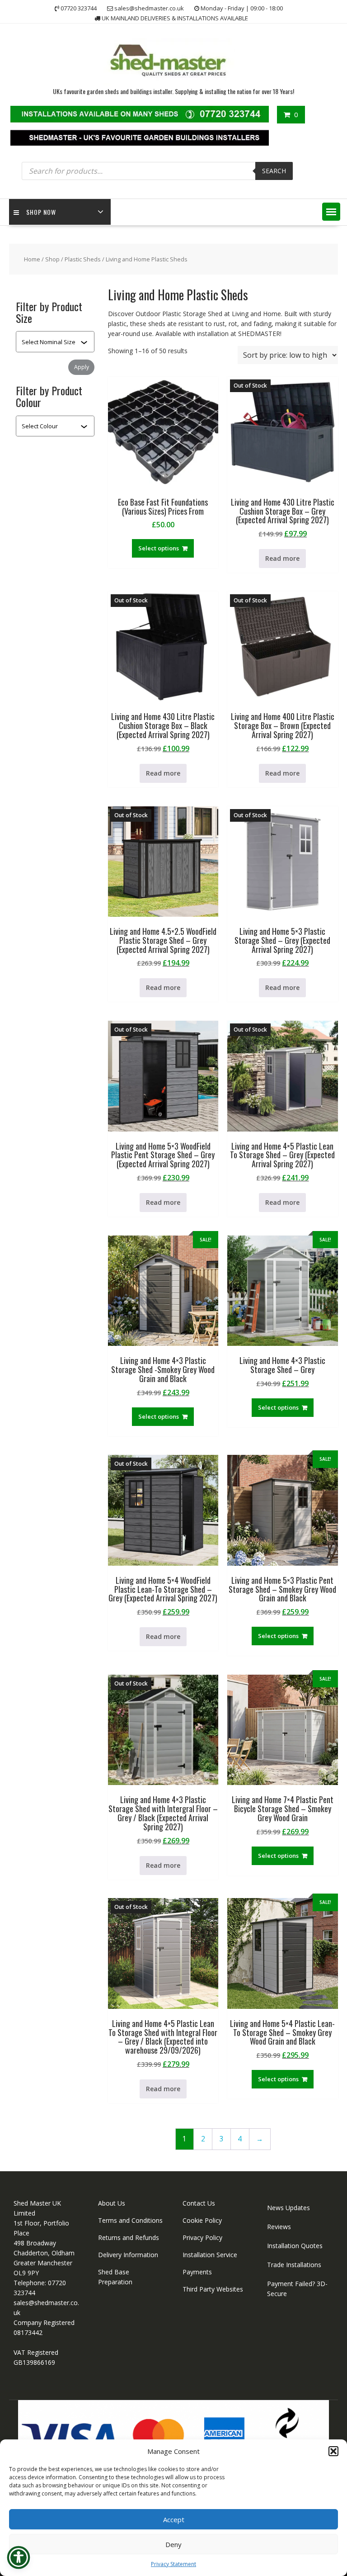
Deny (173, 2544)
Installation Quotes (295, 2246)
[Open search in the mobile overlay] (157, 171)
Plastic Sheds (83, 259)
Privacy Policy (202, 2237)
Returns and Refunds (129, 2237)
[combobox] (51, 342)
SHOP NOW (41, 212)
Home (32, 259)
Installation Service (210, 2255)
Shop (52, 259)
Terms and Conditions (130, 2220)
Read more (282, 558)
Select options (159, 548)
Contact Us (199, 2203)
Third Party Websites (213, 2289)
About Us (112, 2203)
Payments (197, 2272)
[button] (333, 2451)
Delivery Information (128, 2255)
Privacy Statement (173, 2564)
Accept (174, 2519)
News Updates (288, 2208)
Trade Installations (294, 2265)
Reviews (279, 2227)
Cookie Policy (202, 2220)
